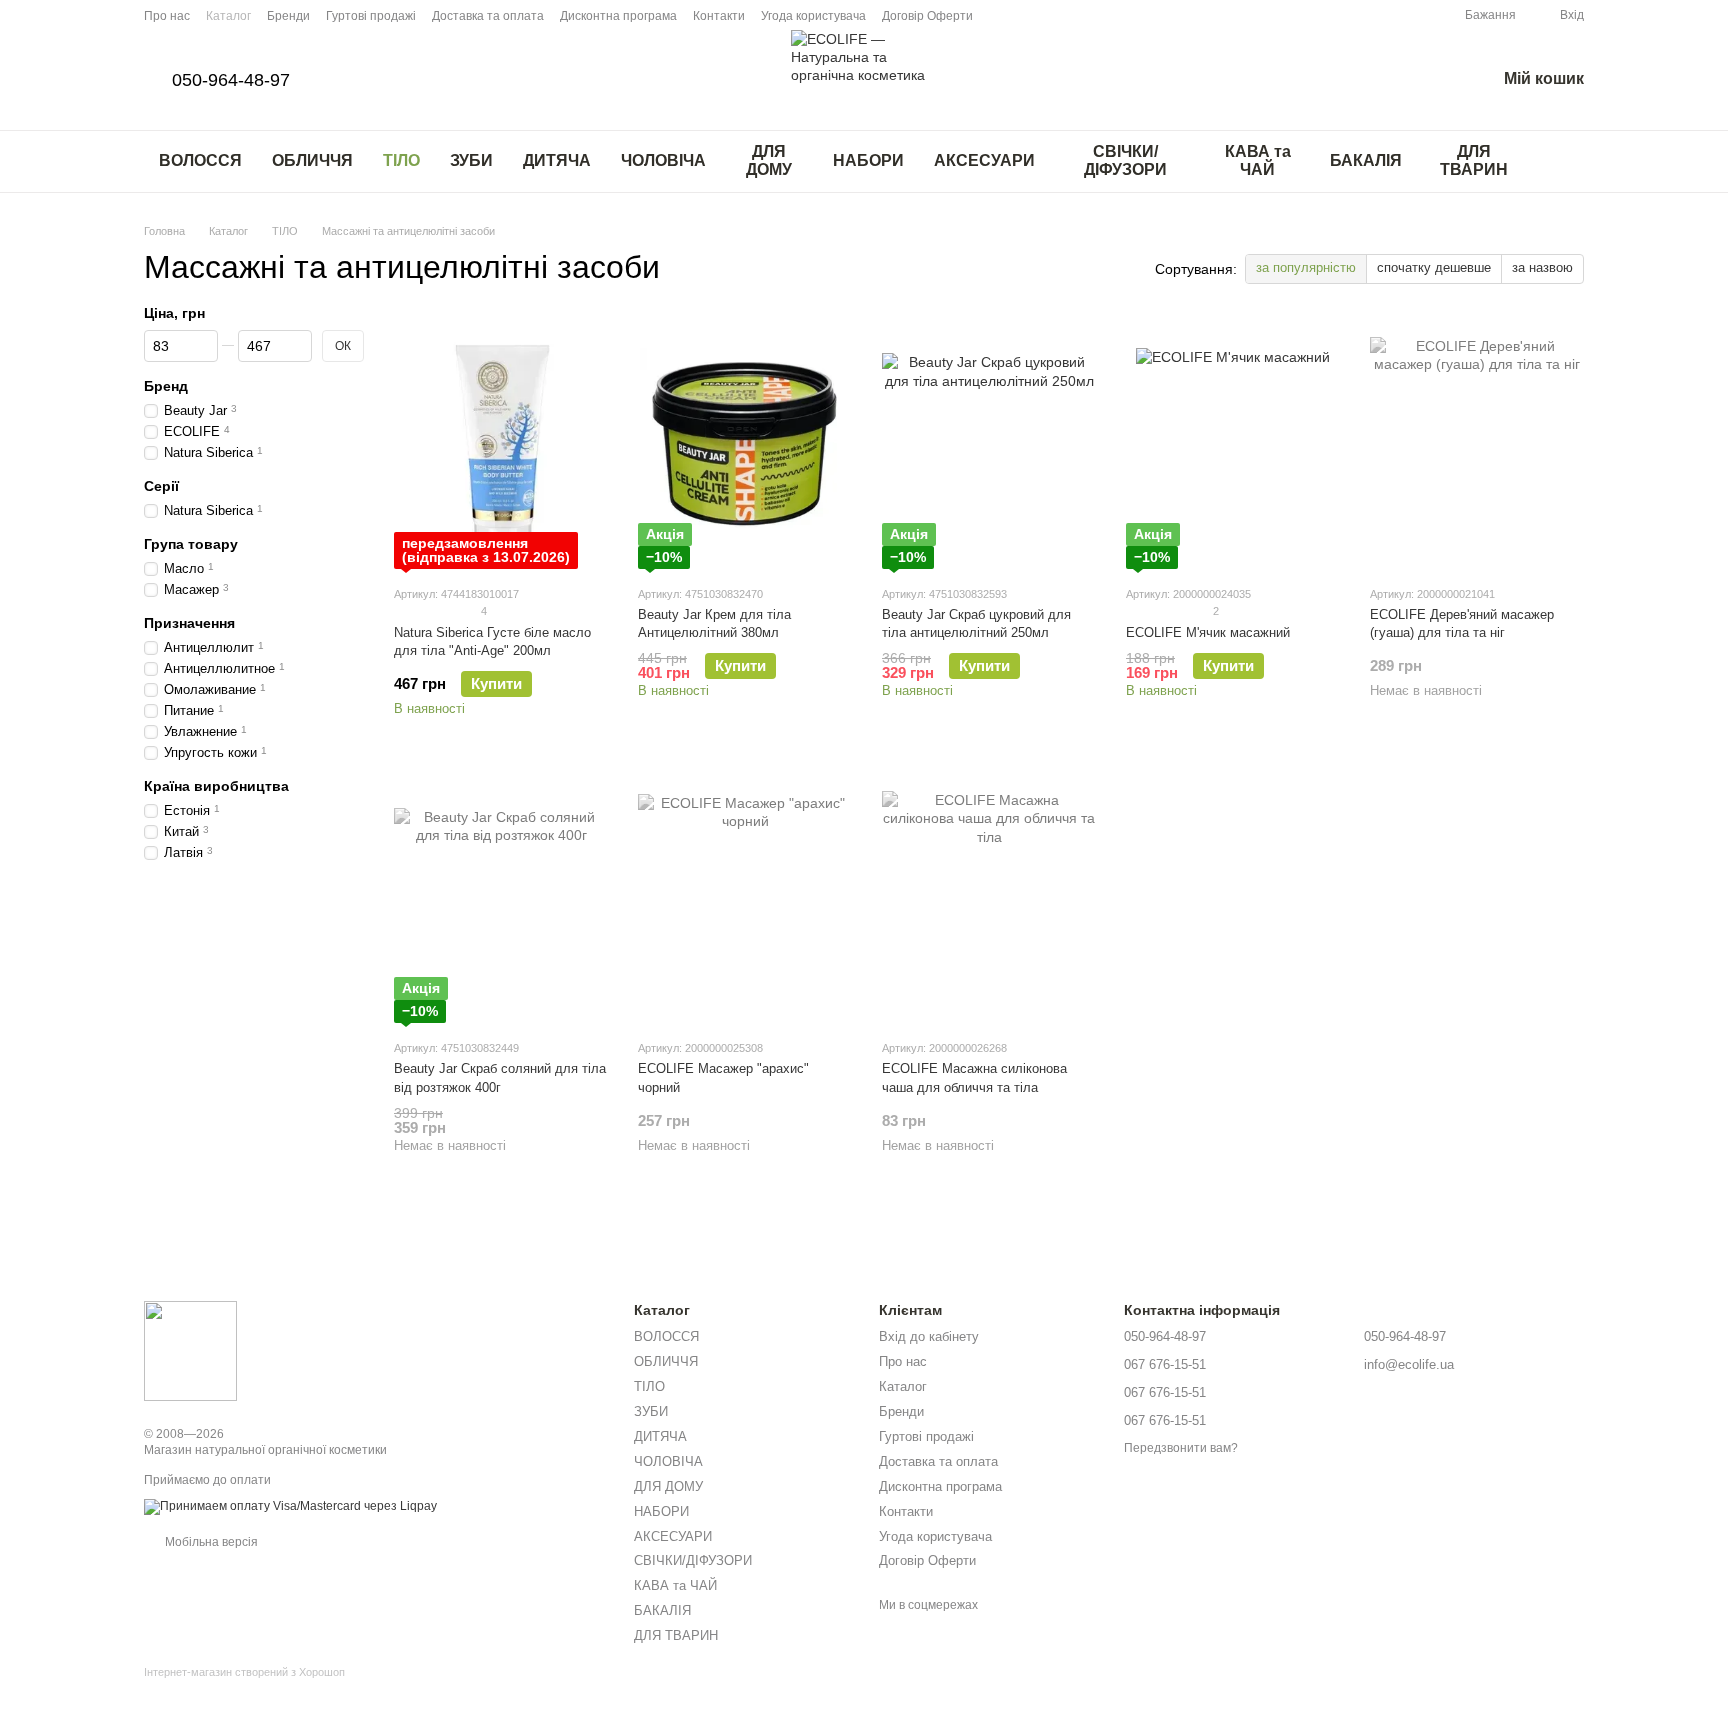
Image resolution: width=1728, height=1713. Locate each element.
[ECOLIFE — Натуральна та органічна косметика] (190, 1350)
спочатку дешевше (1434, 267)
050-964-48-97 (231, 80)
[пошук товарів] (1568, 161)
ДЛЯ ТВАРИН (1474, 160)
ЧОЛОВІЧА (663, 160)
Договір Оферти (927, 16)
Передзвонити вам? (1181, 1448)
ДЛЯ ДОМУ (769, 160)
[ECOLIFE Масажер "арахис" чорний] (745, 898)
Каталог (228, 16)
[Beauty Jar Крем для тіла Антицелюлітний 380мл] (745, 444)
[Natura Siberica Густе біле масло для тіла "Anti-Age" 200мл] (501, 444)
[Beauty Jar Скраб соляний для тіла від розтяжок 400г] (501, 898)
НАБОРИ (868, 160)
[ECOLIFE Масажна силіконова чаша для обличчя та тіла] (989, 898)
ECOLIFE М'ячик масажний (1208, 632)
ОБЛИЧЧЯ (312, 160)
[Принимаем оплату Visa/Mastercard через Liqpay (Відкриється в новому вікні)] (290, 1506)
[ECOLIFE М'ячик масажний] (1233, 444)
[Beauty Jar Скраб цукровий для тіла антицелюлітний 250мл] (989, 444)
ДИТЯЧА (557, 160)
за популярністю (1306, 267)
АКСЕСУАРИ (984, 160)
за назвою (1542, 267)
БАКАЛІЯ (1366, 160)
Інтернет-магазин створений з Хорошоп (244, 1672)
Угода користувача (813, 16)
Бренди (288, 16)
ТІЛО (401, 160)
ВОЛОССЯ (200, 160)
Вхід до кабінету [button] (929, 1336)
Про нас (167, 16)
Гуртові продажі (371, 16)
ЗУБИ (471, 160)
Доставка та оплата (488, 16)
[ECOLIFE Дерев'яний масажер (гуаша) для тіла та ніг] (1477, 444)
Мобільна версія (210, 1542)
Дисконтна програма (618, 16)
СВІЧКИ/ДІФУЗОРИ (1125, 160)
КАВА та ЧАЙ (1258, 160)
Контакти (719, 16)
